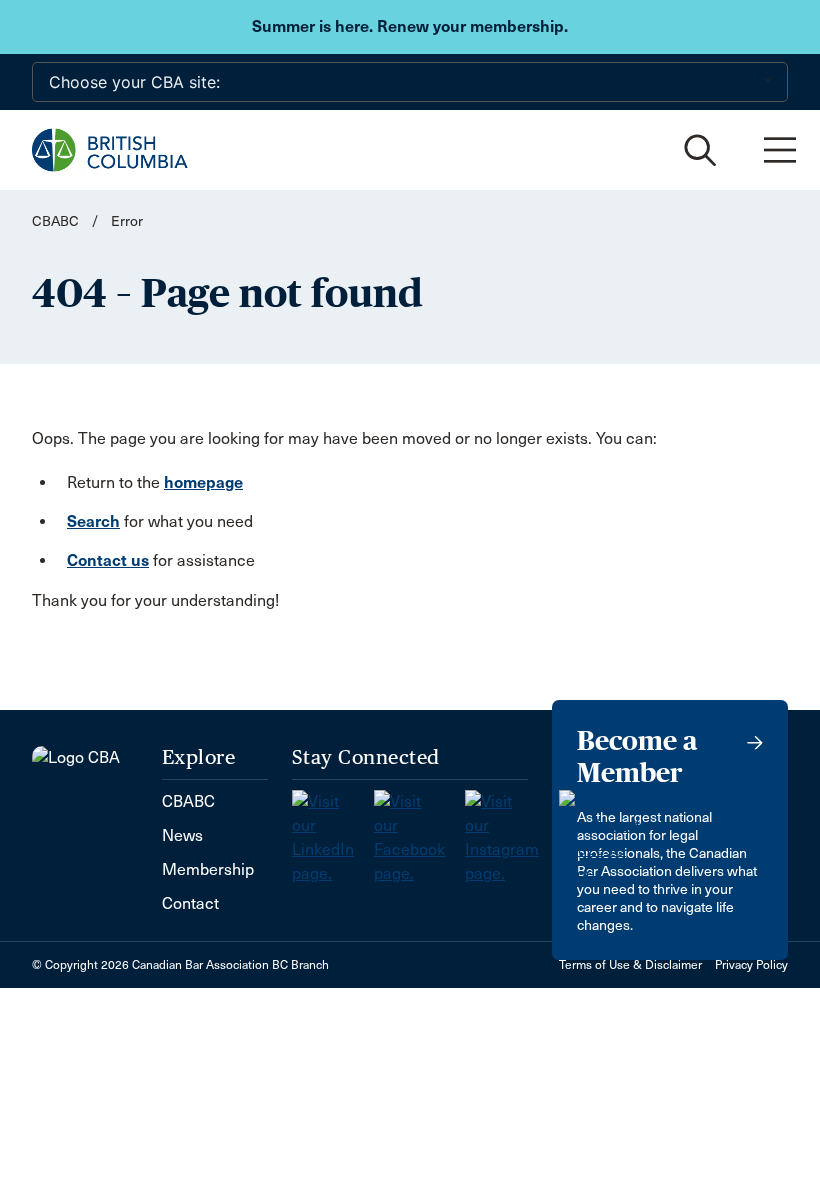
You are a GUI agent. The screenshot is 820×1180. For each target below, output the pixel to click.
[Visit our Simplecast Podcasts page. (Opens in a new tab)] (599, 831)
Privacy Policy (751, 965)
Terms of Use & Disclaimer (630, 965)
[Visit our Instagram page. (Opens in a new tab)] (512, 831)
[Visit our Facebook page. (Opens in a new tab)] (419, 831)
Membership (208, 869)
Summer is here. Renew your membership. (410, 26)
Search (93, 521)
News (182, 835)
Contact (190, 903)
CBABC (55, 221)
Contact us (108, 560)
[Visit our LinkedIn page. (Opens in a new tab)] (333, 831)
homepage (203, 482)
